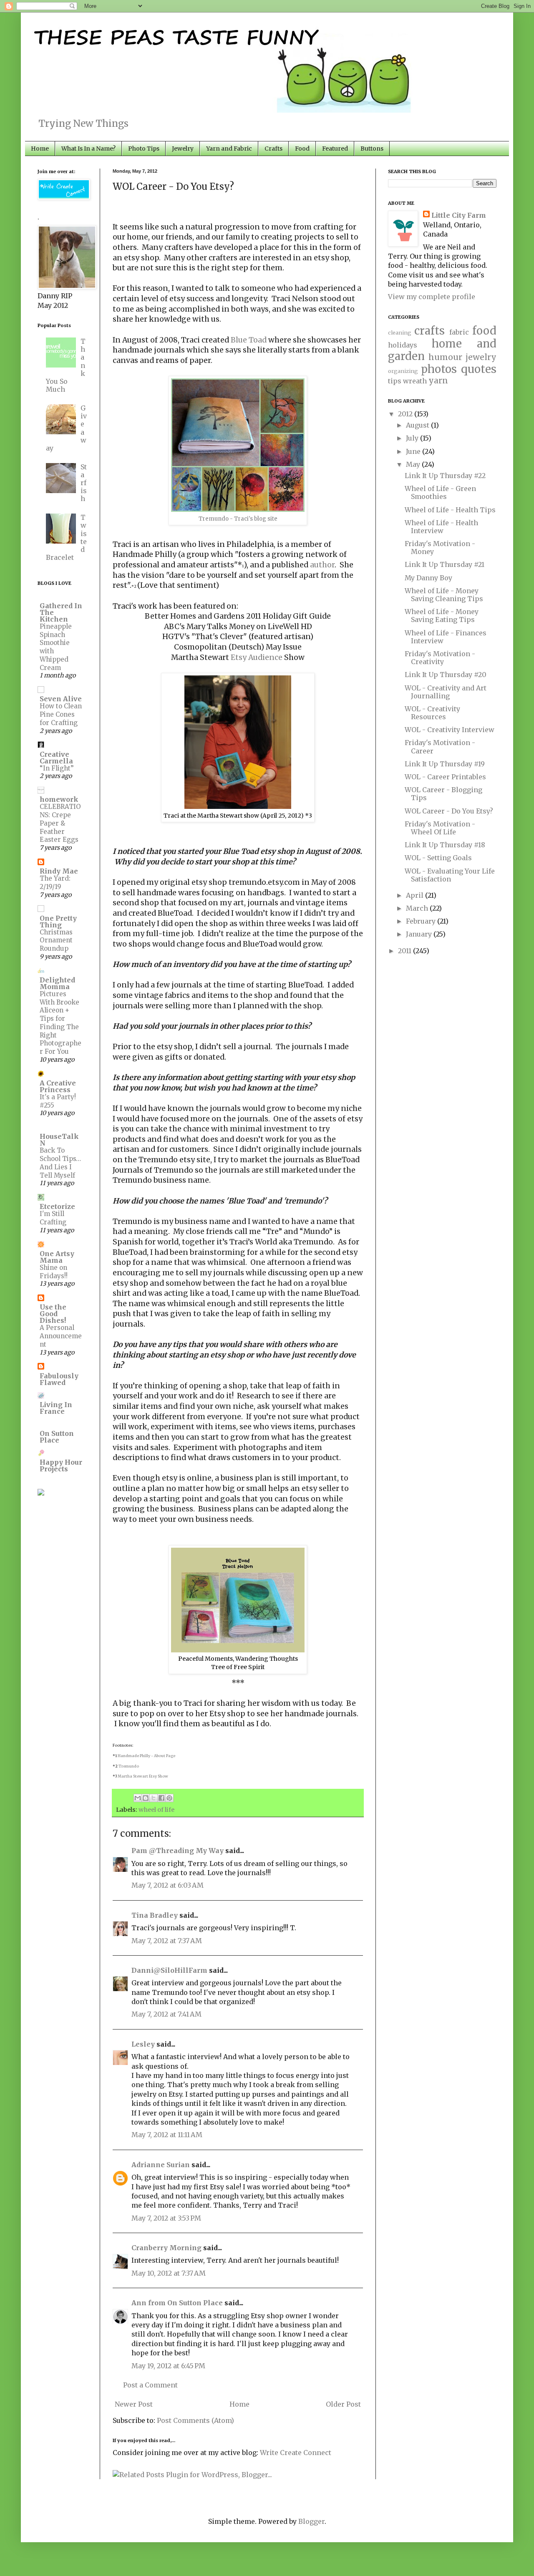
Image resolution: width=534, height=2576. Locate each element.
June (414, 451)
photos (439, 369)
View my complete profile (432, 297)
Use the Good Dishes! (53, 1314)
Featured (335, 149)
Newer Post (134, 2404)
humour (445, 357)
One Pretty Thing (58, 922)
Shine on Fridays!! (54, 1272)
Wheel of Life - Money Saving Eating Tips (442, 616)
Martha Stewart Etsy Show (143, 1776)
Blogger (311, 2521)
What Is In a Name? (88, 149)
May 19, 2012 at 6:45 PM (168, 2366)
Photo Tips (144, 149)
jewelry (481, 357)
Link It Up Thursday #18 (445, 845)
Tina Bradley (155, 1915)
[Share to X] (154, 1798)
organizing (403, 371)
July (413, 438)
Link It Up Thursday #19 (445, 764)
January (420, 934)
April (416, 895)
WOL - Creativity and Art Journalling (446, 692)
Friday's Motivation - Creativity (440, 658)
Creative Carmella (56, 758)
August (418, 425)
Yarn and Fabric (229, 149)
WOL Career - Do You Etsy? (449, 811)
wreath (415, 381)
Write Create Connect (296, 2453)
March (418, 908)
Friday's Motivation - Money (440, 548)
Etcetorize (57, 1206)
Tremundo (129, 1766)
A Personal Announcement (61, 1336)
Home (40, 149)
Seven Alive (61, 699)
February (422, 921)
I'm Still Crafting (53, 1218)
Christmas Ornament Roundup (56, 941)
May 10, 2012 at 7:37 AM (169, 2273)
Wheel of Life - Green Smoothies (440, 492)
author (322, 565)
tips (395, 381)
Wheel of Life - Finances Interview (446, 637)
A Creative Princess (58, 1086)
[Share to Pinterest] (169, 1798)
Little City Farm (459, 215)
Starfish (84, 483)
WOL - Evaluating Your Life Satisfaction (450, 875)
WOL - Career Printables (445, 777)
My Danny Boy (428, 578)
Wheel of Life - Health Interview (441, 527)
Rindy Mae (59, 871)
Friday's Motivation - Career (440, 747)
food (484, 331)
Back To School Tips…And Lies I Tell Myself (60, 1163)
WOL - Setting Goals (438, 858)
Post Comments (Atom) (195, 2420)
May (414, 464)
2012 (406, 414)
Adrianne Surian (161, 2165)
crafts (429, 331)
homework (59, 799)
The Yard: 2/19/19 (55, 883)
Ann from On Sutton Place (177, 2303)
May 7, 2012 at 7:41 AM (166, 2014)
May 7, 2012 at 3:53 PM (166, 2218)
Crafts (273, 149)
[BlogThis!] (146, 1798)
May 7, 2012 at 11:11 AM (167, 2135)
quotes (479, 369)
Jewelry (183, 149)
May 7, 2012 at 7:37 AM (167, 1941)
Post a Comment (150, 2385)
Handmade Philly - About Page (146, 1756)
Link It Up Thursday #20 (446, 675)
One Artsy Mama (57, 1257)
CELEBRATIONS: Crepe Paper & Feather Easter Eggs (60, 823)
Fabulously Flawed (59, 1379)
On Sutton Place (57, 1437)
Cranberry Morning (166, 2248)
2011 (406, 951)
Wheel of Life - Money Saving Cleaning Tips (444, 595)
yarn (438, 380)
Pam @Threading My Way (178, 1851)
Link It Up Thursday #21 (445, 564)
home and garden (442, 350)
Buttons (372, 149)
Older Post (343, 2404)
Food (302, 149)
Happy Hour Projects (61, 1466)
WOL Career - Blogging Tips (443, 794)
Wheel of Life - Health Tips (450, 510)
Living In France (56, 1408)
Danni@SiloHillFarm (169, 1970)
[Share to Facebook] (161, 1798)
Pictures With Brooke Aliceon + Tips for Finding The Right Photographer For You (60, 1023)
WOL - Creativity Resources (432, 713)
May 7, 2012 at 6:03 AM (168, 1885)
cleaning (400, 332)
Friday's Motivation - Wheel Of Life (440, 828)
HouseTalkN (59, 1140)
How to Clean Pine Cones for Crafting (61, 714)
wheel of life (156, 1810)
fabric (459, 332)
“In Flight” (57, 768)
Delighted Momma (57, 983)
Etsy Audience (257, 657)
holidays (403, 345)
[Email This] (138, 1798)
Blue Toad (249, 340)
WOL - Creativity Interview (450, 730)
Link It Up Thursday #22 (445, 476)
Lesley (143, 2044)
